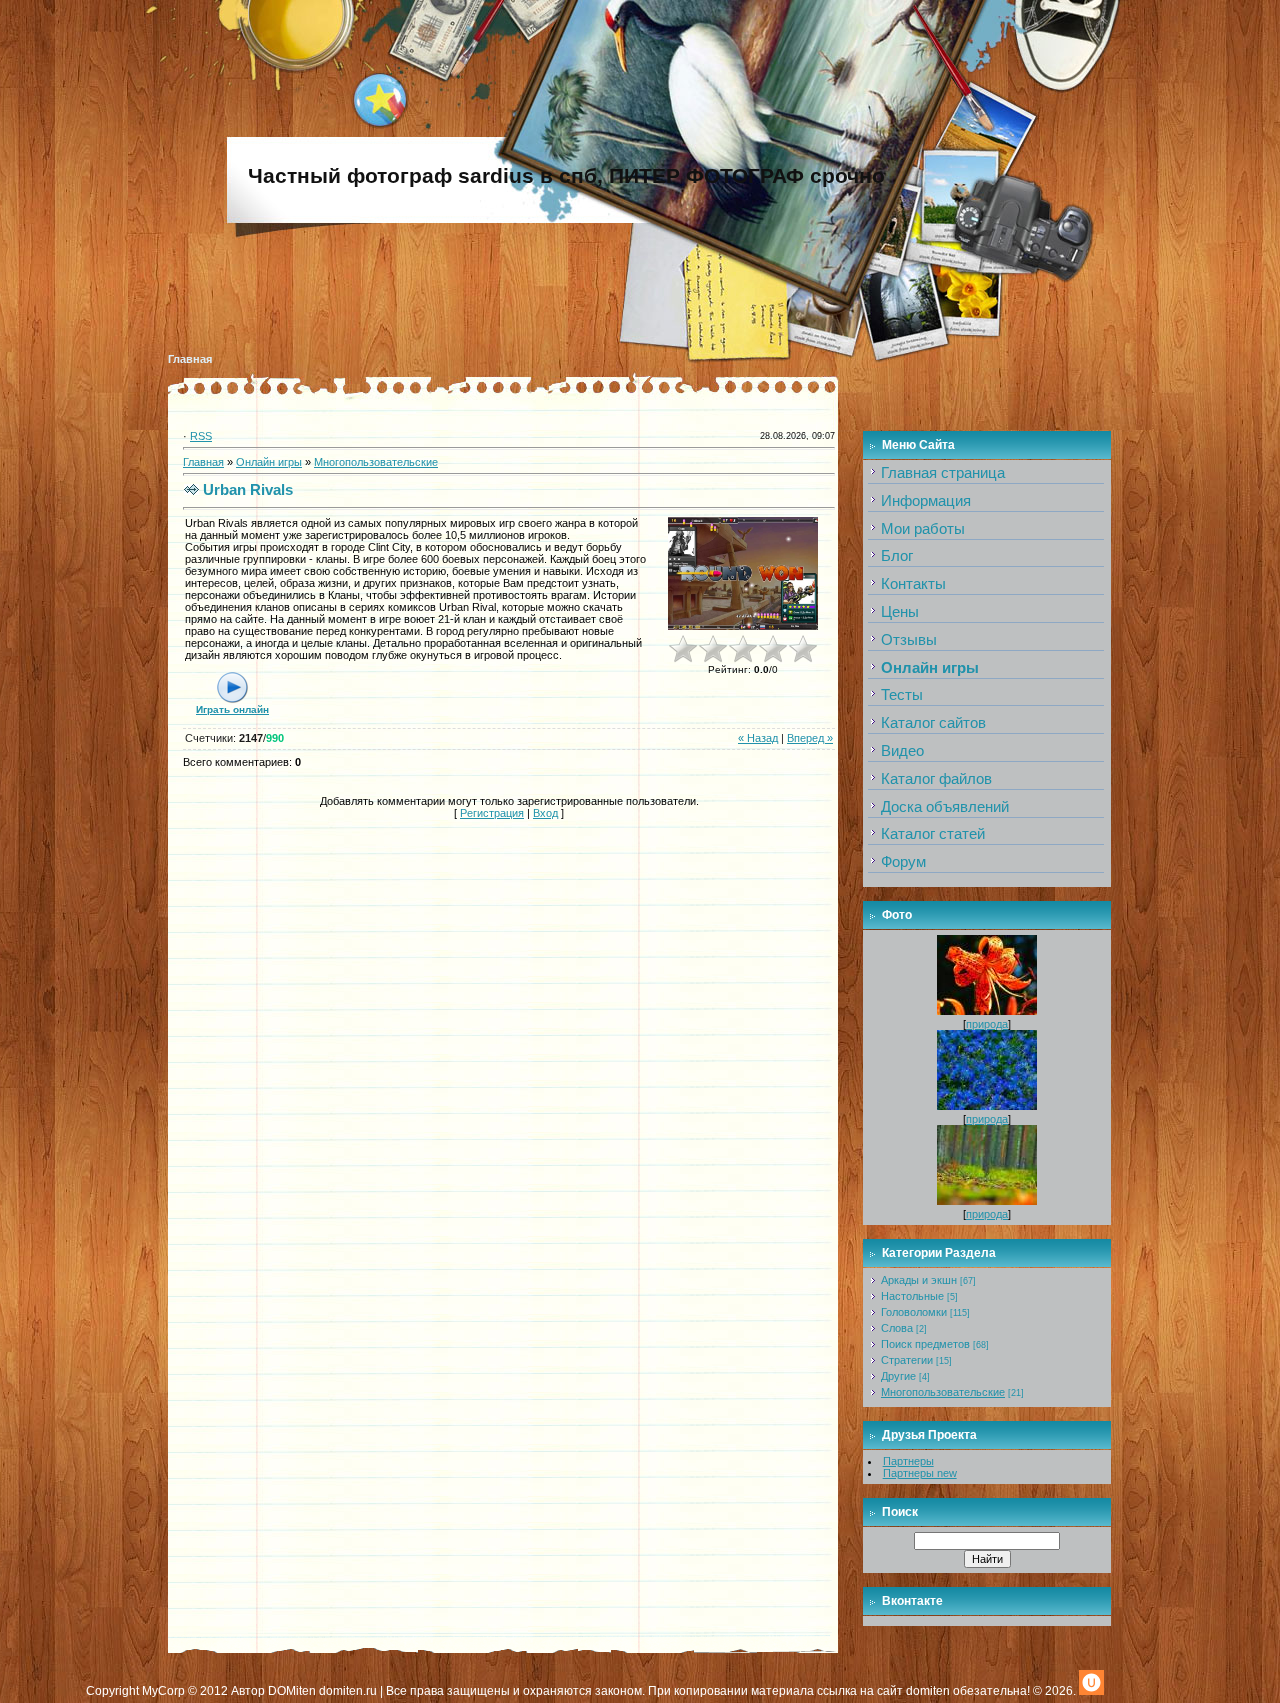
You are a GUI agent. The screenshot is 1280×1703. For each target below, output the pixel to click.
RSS (201, 436)
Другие (898, 1376)
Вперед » (810, 738)
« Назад (758, 738)
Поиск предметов (925, 1344)
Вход (545, 813)
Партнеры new (920, 1473)
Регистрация (492, 813)
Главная (190, 359)
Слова (897, 1328)
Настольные (912, 1296)
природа (987, 1024)
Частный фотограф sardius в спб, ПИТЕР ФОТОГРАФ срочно (566, 176)
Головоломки (914, 1312)
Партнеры (908, 1461)
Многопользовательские (376, 462)
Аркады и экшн (919, 1280)
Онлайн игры (269, 462)
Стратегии (907, 1360)
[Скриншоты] (743, 573)
